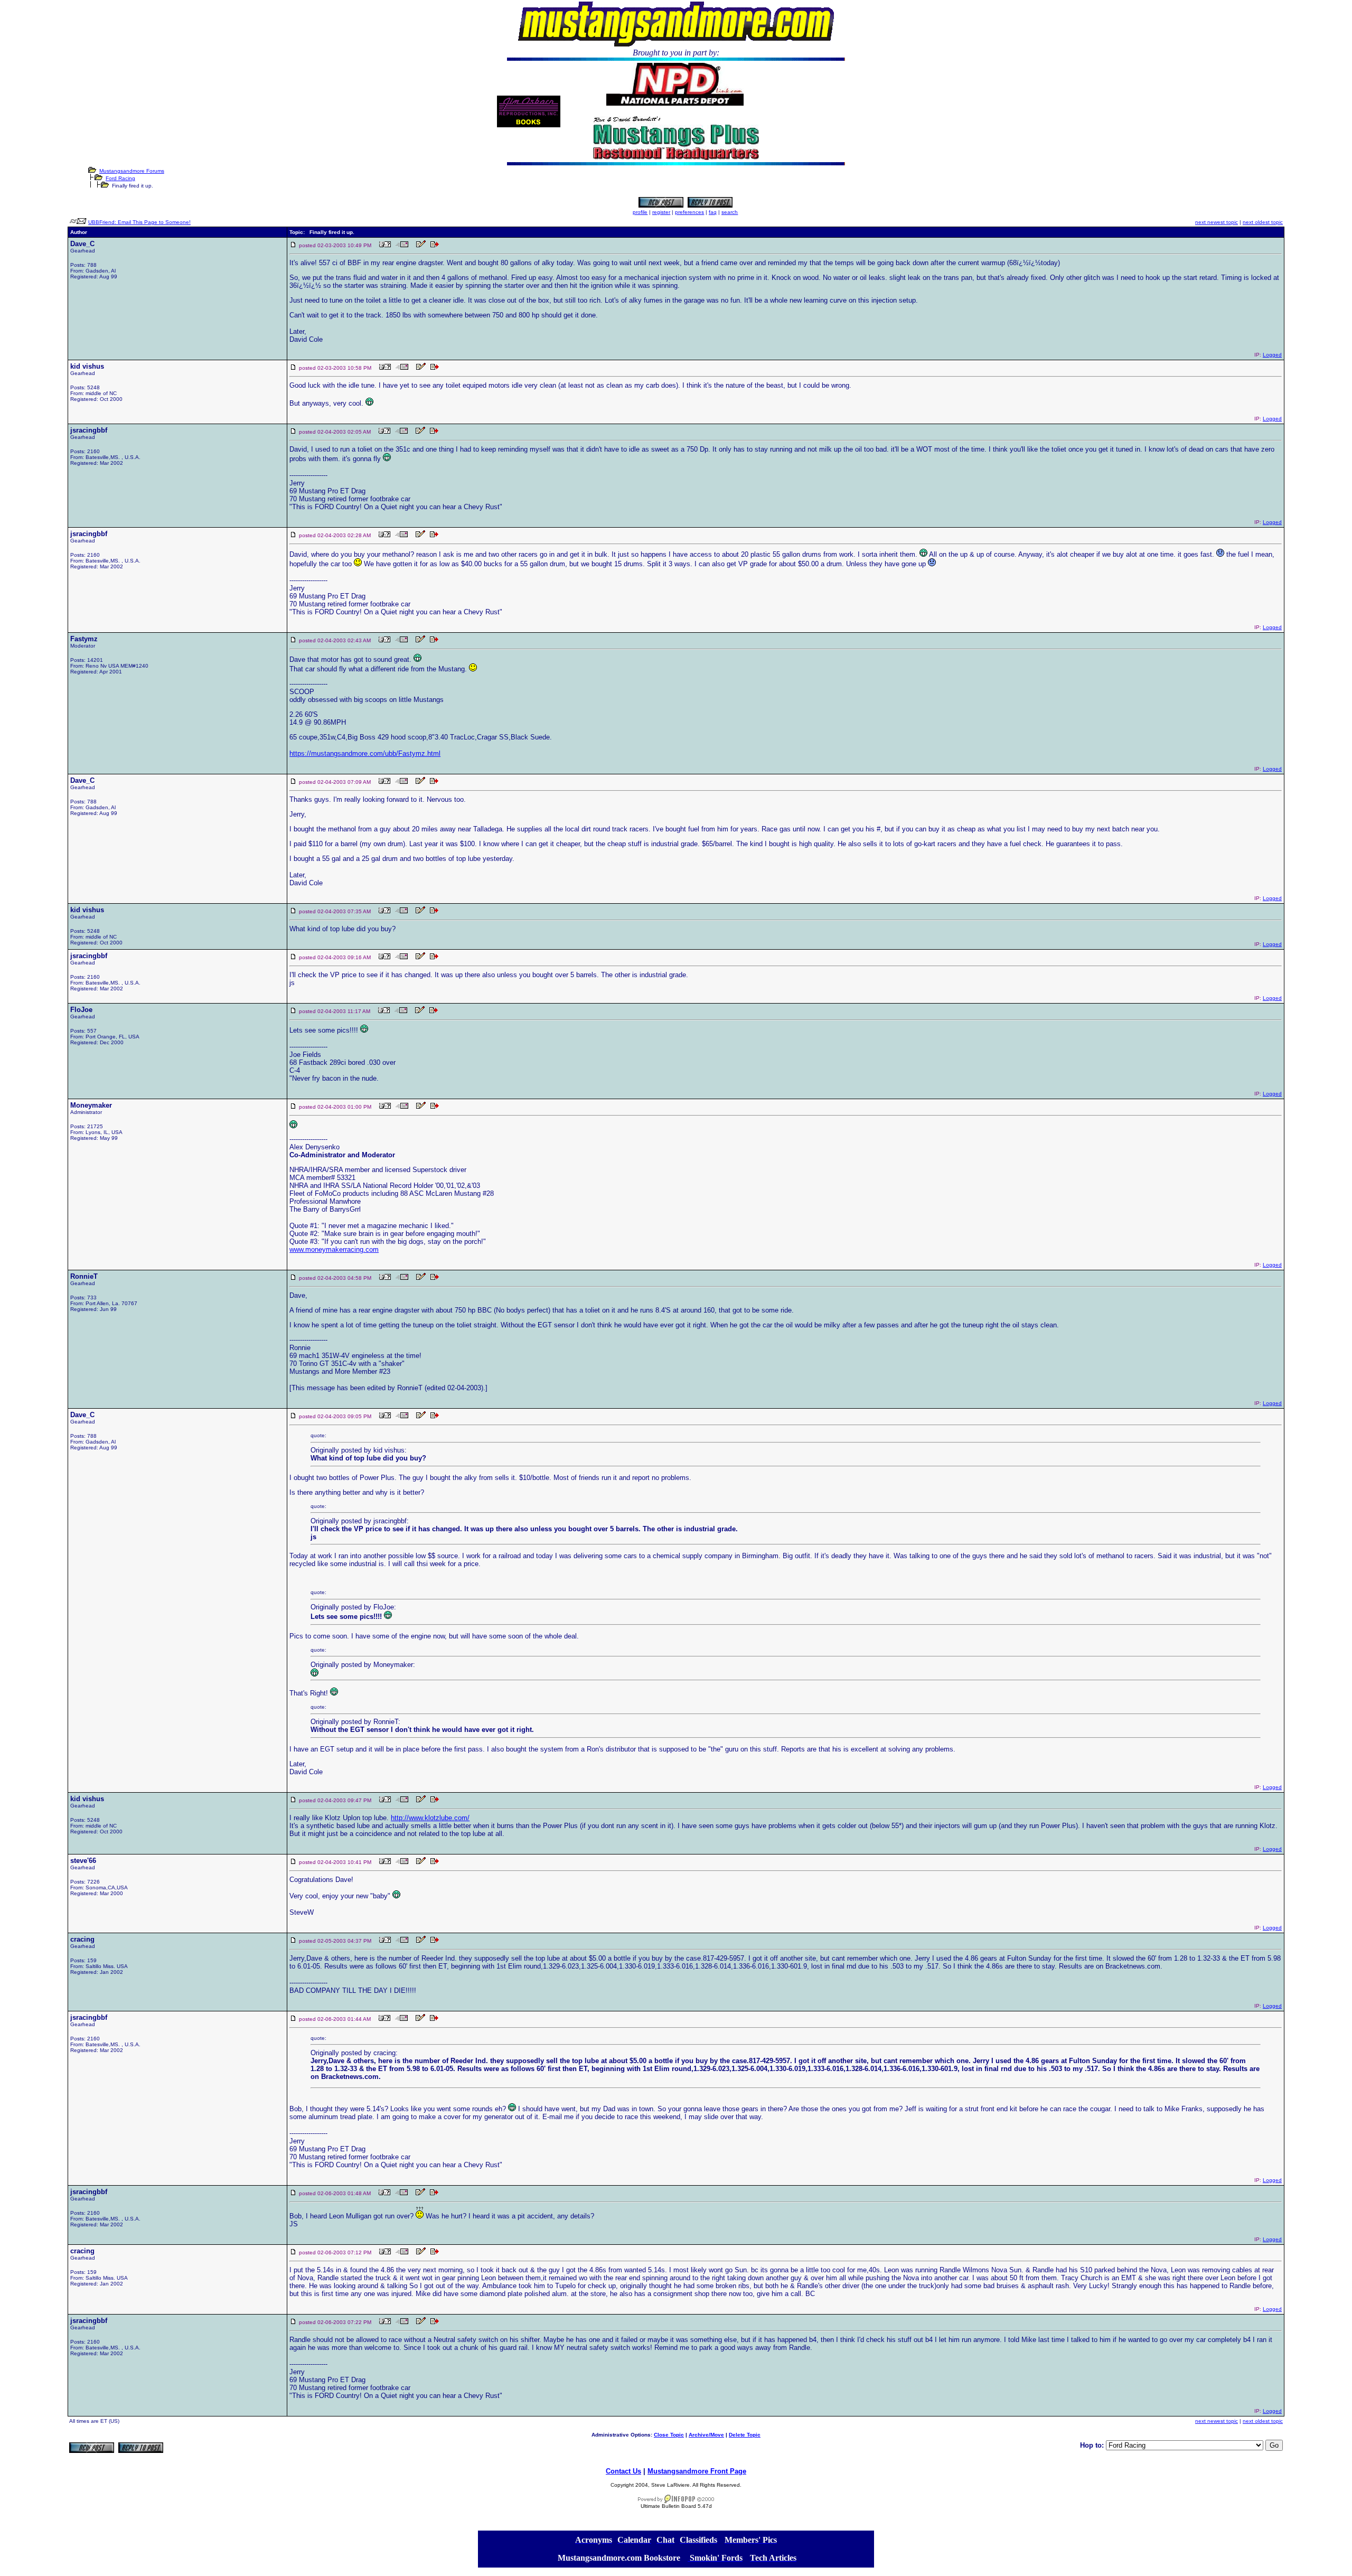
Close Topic (669, 2435)
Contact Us (623, 2471)
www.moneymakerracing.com (334, 1249)
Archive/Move (706, 2435)
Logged (1272, 355)
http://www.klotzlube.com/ (430, 1818)
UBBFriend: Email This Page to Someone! (139, 222)
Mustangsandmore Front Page (697, 2471)
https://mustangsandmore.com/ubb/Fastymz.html (365, 753)
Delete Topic (745, 2435)
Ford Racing (120, 178)
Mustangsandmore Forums (132, 171)
